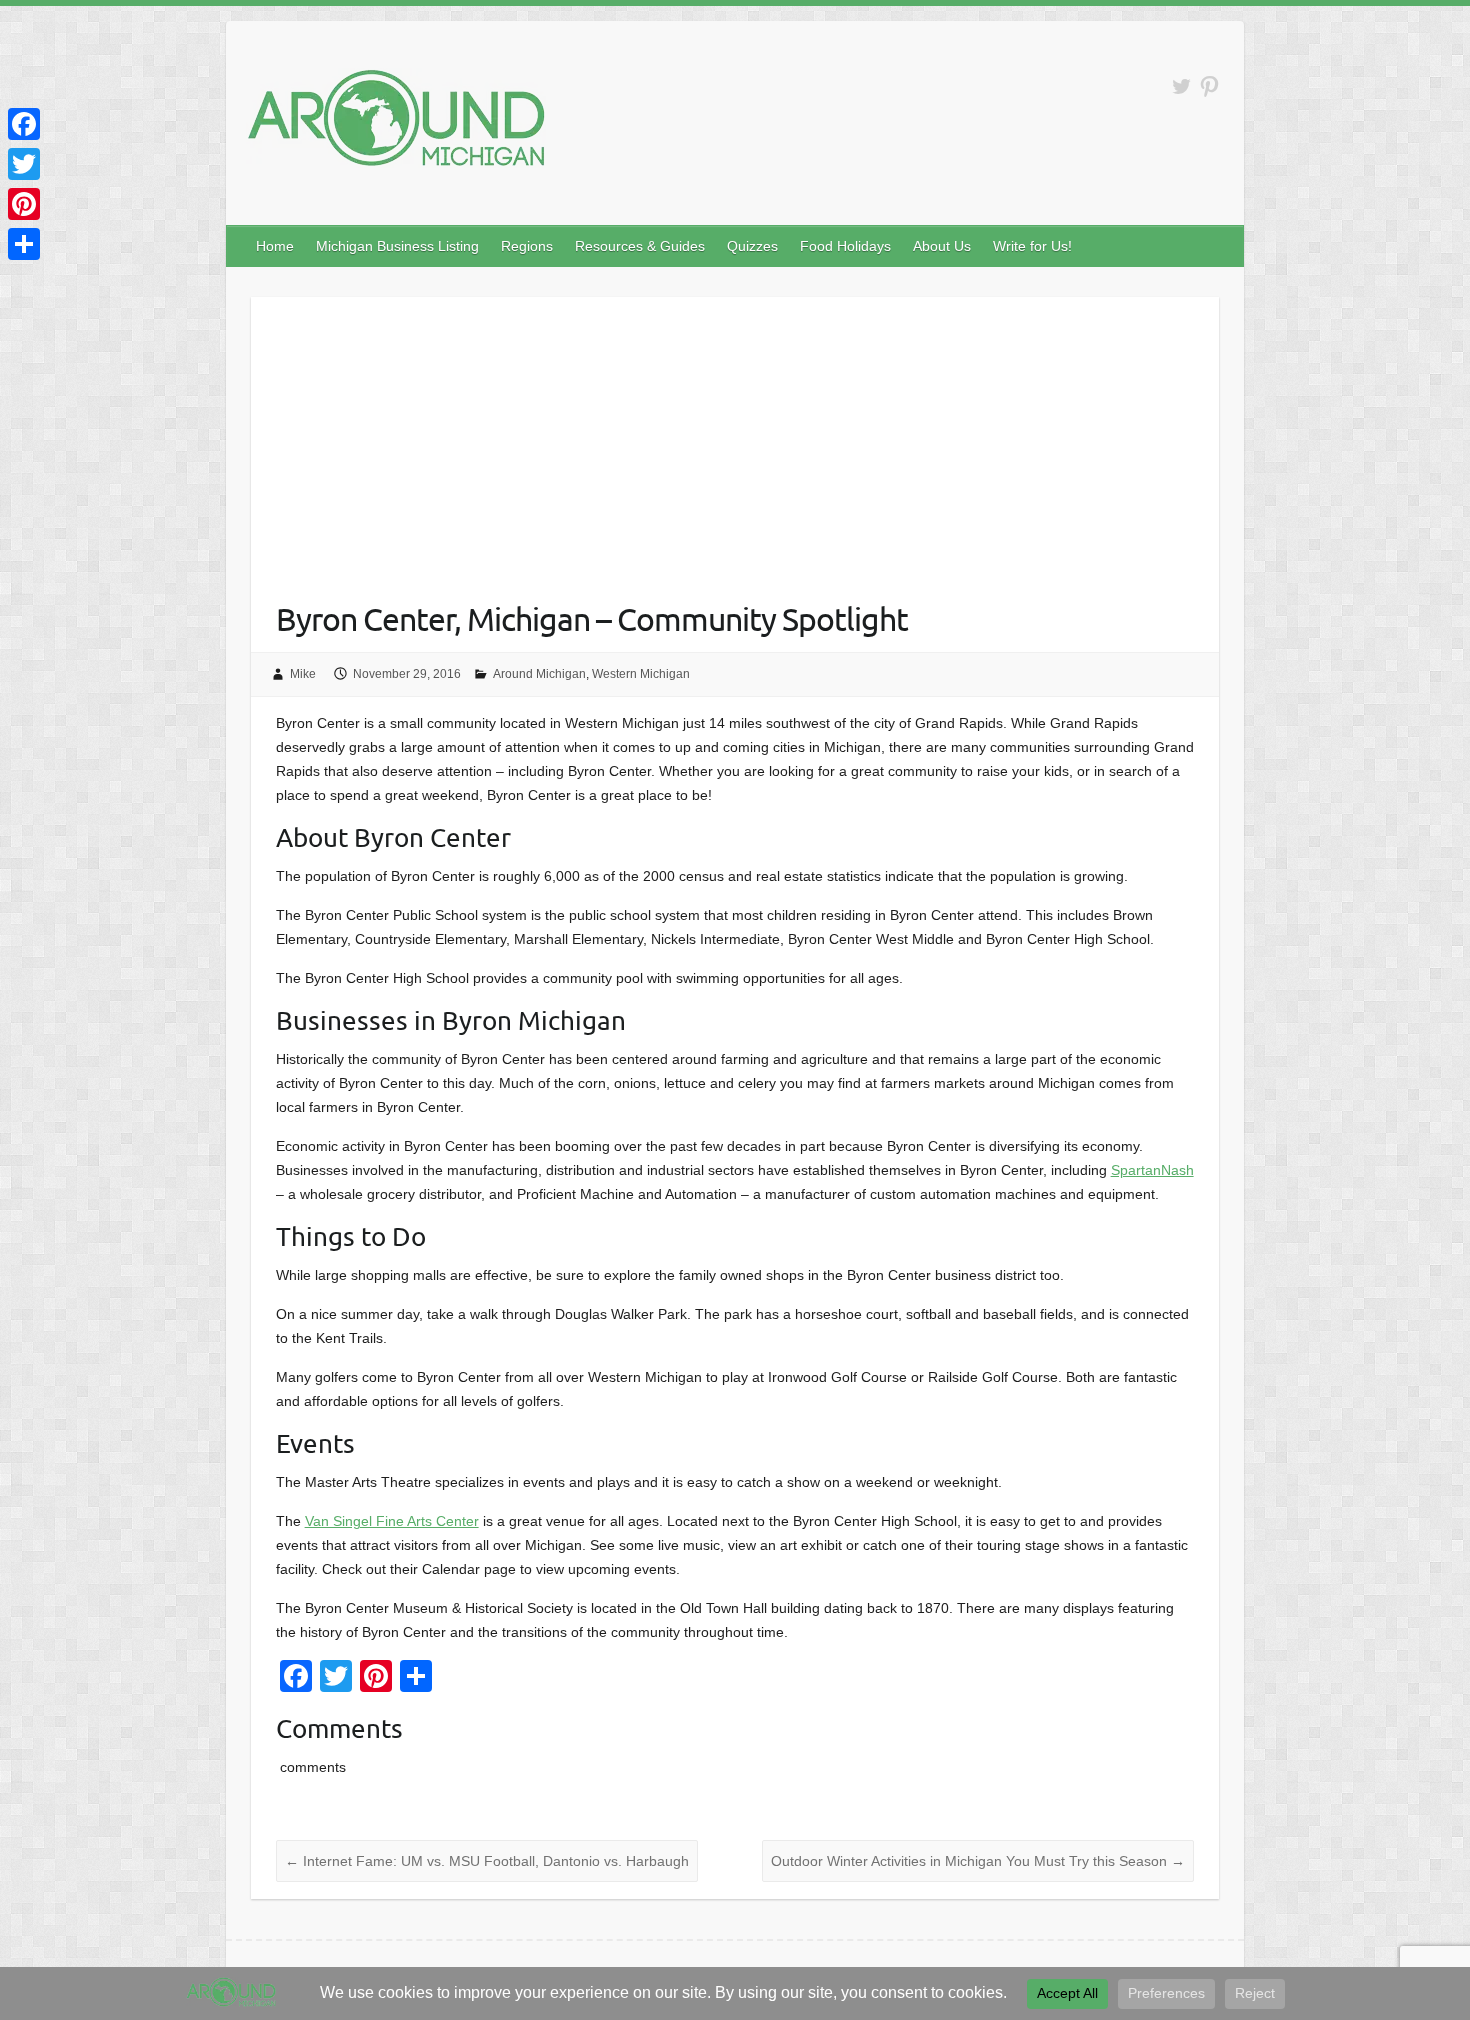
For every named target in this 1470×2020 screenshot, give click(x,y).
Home (275, 246)
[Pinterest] (24, 204)
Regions (527, 246)
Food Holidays (845, 246)
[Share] (24, 244)
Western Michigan (641, 674)
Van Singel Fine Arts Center (392, 1521)
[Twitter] (24, 164)
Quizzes (752, 246)
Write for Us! (1032, 246)
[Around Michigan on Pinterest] (1209, 86)
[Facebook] (24, 124)
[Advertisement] (735, 437)
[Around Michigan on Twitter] (1181, 86)
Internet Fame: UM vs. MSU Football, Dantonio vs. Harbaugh (487, 1861)
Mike (303, 674)
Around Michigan (539, 674)
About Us (942, 246)
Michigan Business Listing (397, 246)
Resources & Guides (640, 246)
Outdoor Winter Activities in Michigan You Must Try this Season (978, 1861)
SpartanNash (1152, 1170)
